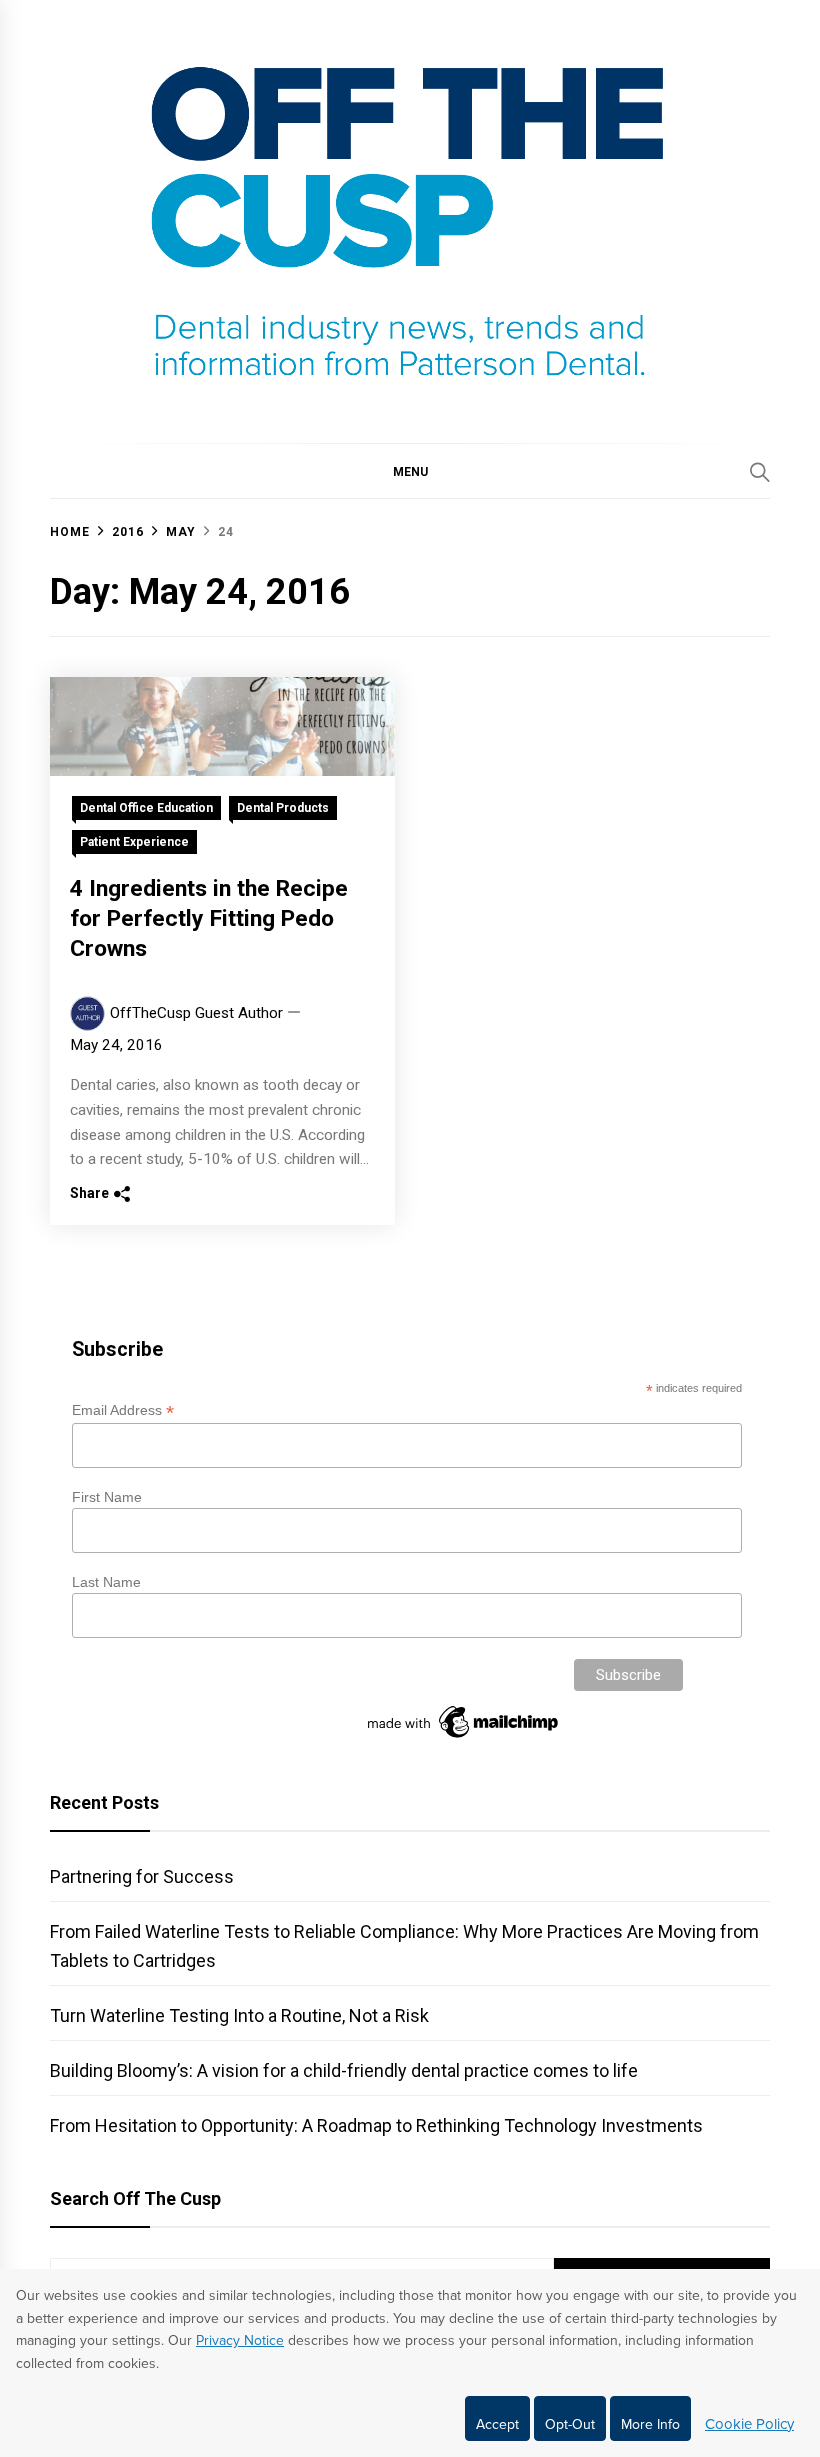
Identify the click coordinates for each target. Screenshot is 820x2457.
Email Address (123, 1410)
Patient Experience (134, 842)
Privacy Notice (240, 2340)
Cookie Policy (749, 2424)
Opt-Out (570, 2424)
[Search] (760, 472)
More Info (650, 2424)
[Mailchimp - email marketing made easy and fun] (464, 1738)
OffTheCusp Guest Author (196, 1013)
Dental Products (283, 808)
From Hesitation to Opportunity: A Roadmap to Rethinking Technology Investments (376, 2125)
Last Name (106, 1582)
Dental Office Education (146, 808)
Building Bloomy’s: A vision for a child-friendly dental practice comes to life (344, 2070)
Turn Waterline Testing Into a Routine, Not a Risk (239, 2015)
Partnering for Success (142, 1876)
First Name (107, 1497)
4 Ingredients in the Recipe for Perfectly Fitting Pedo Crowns (209, 918)
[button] (410, 471)
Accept (497, 2424)
